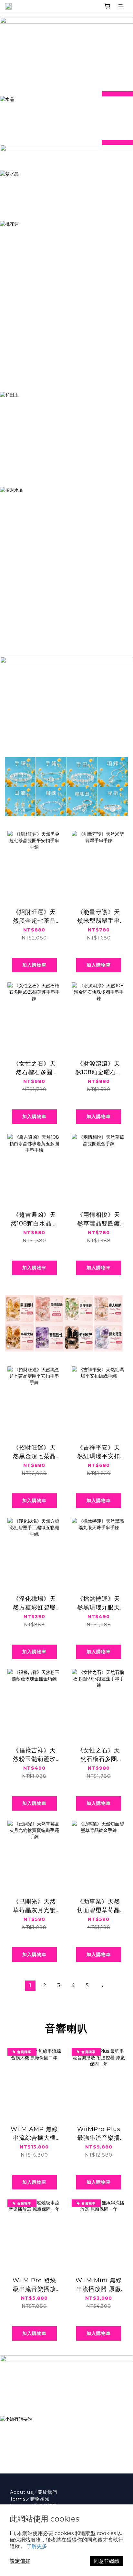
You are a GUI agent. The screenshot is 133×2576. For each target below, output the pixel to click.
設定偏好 (20, 2561)
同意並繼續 (107, 2561)
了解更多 (37, 2546)
